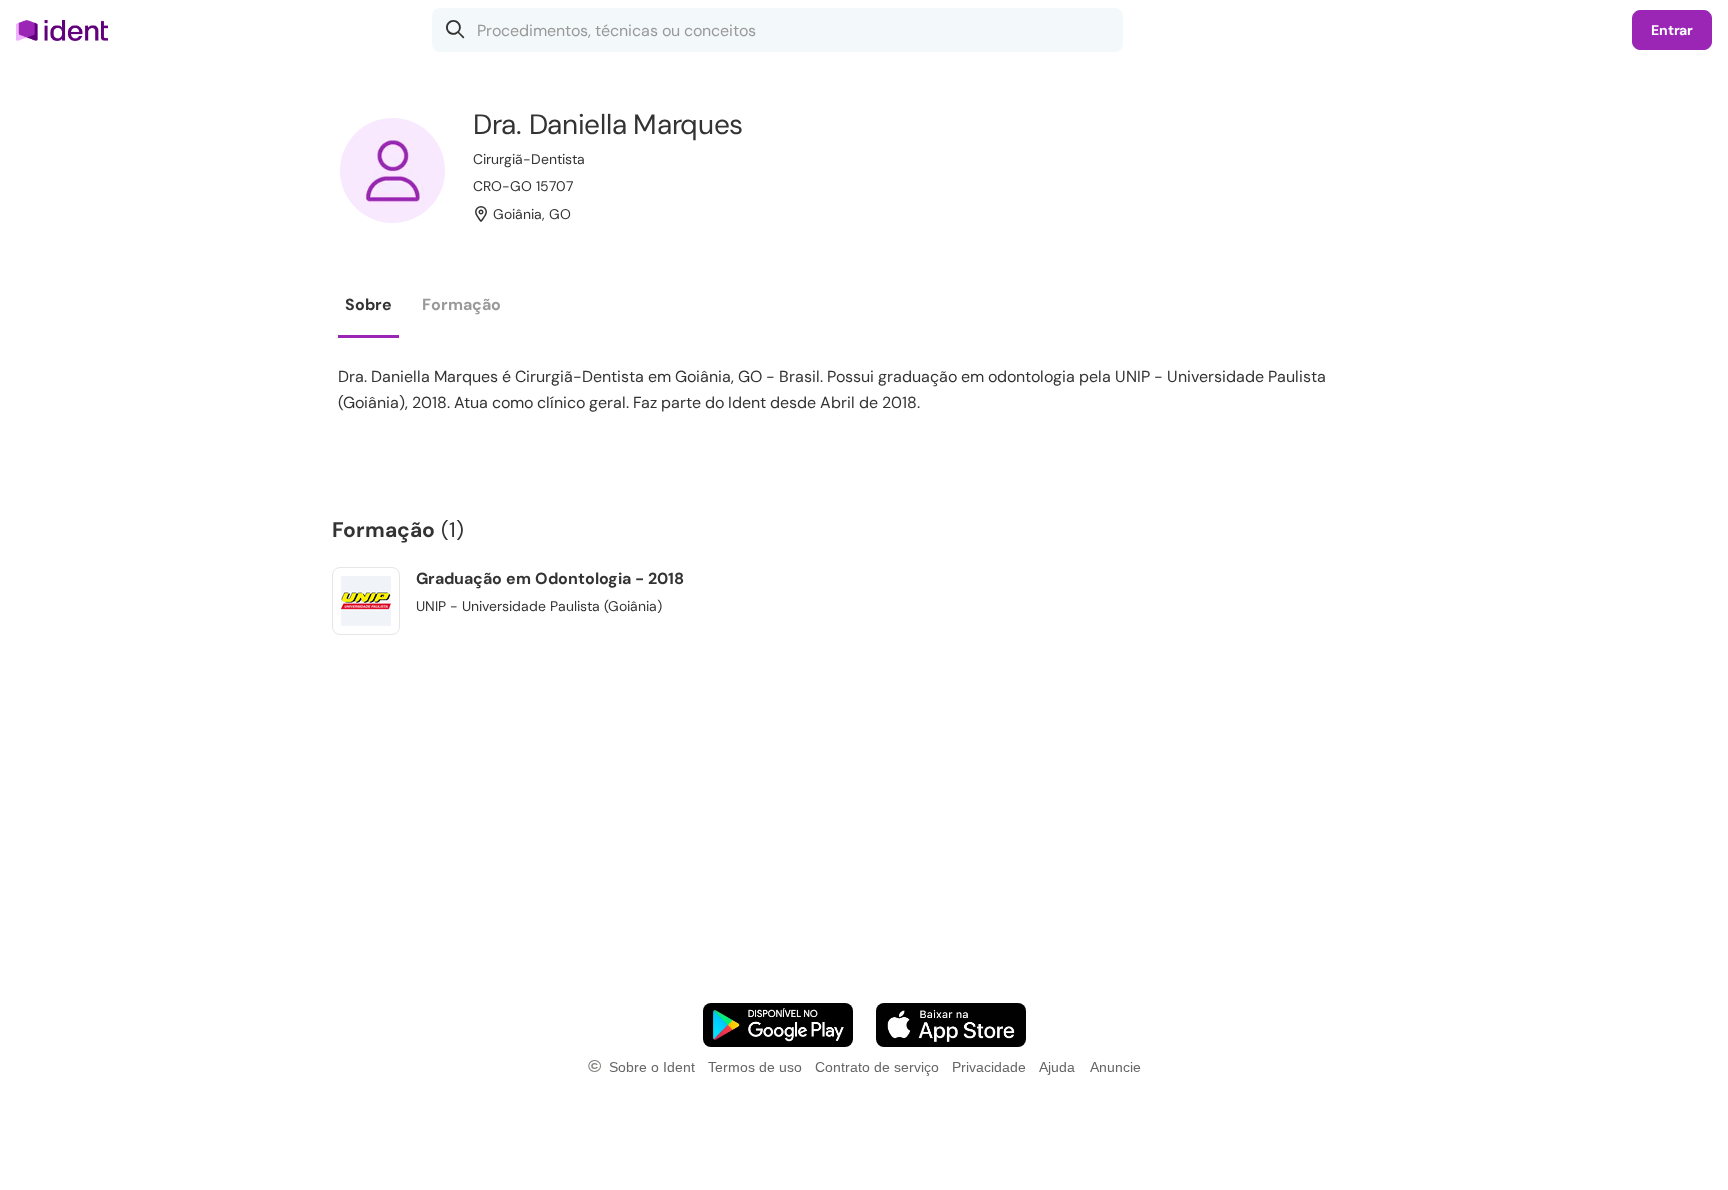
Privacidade (989, 1067)
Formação (461, 304)
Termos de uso (755, 1067)
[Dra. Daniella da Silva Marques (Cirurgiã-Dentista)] (392, 170)
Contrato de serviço (877, 1067)
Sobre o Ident (652, 1067)
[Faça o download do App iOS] (951, 1025)
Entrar (1672, 30)
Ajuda (1057, 1067)
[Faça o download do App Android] (778, 1025)
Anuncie (1115, 1067)
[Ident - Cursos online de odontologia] (68, 30)
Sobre (368, 304)
